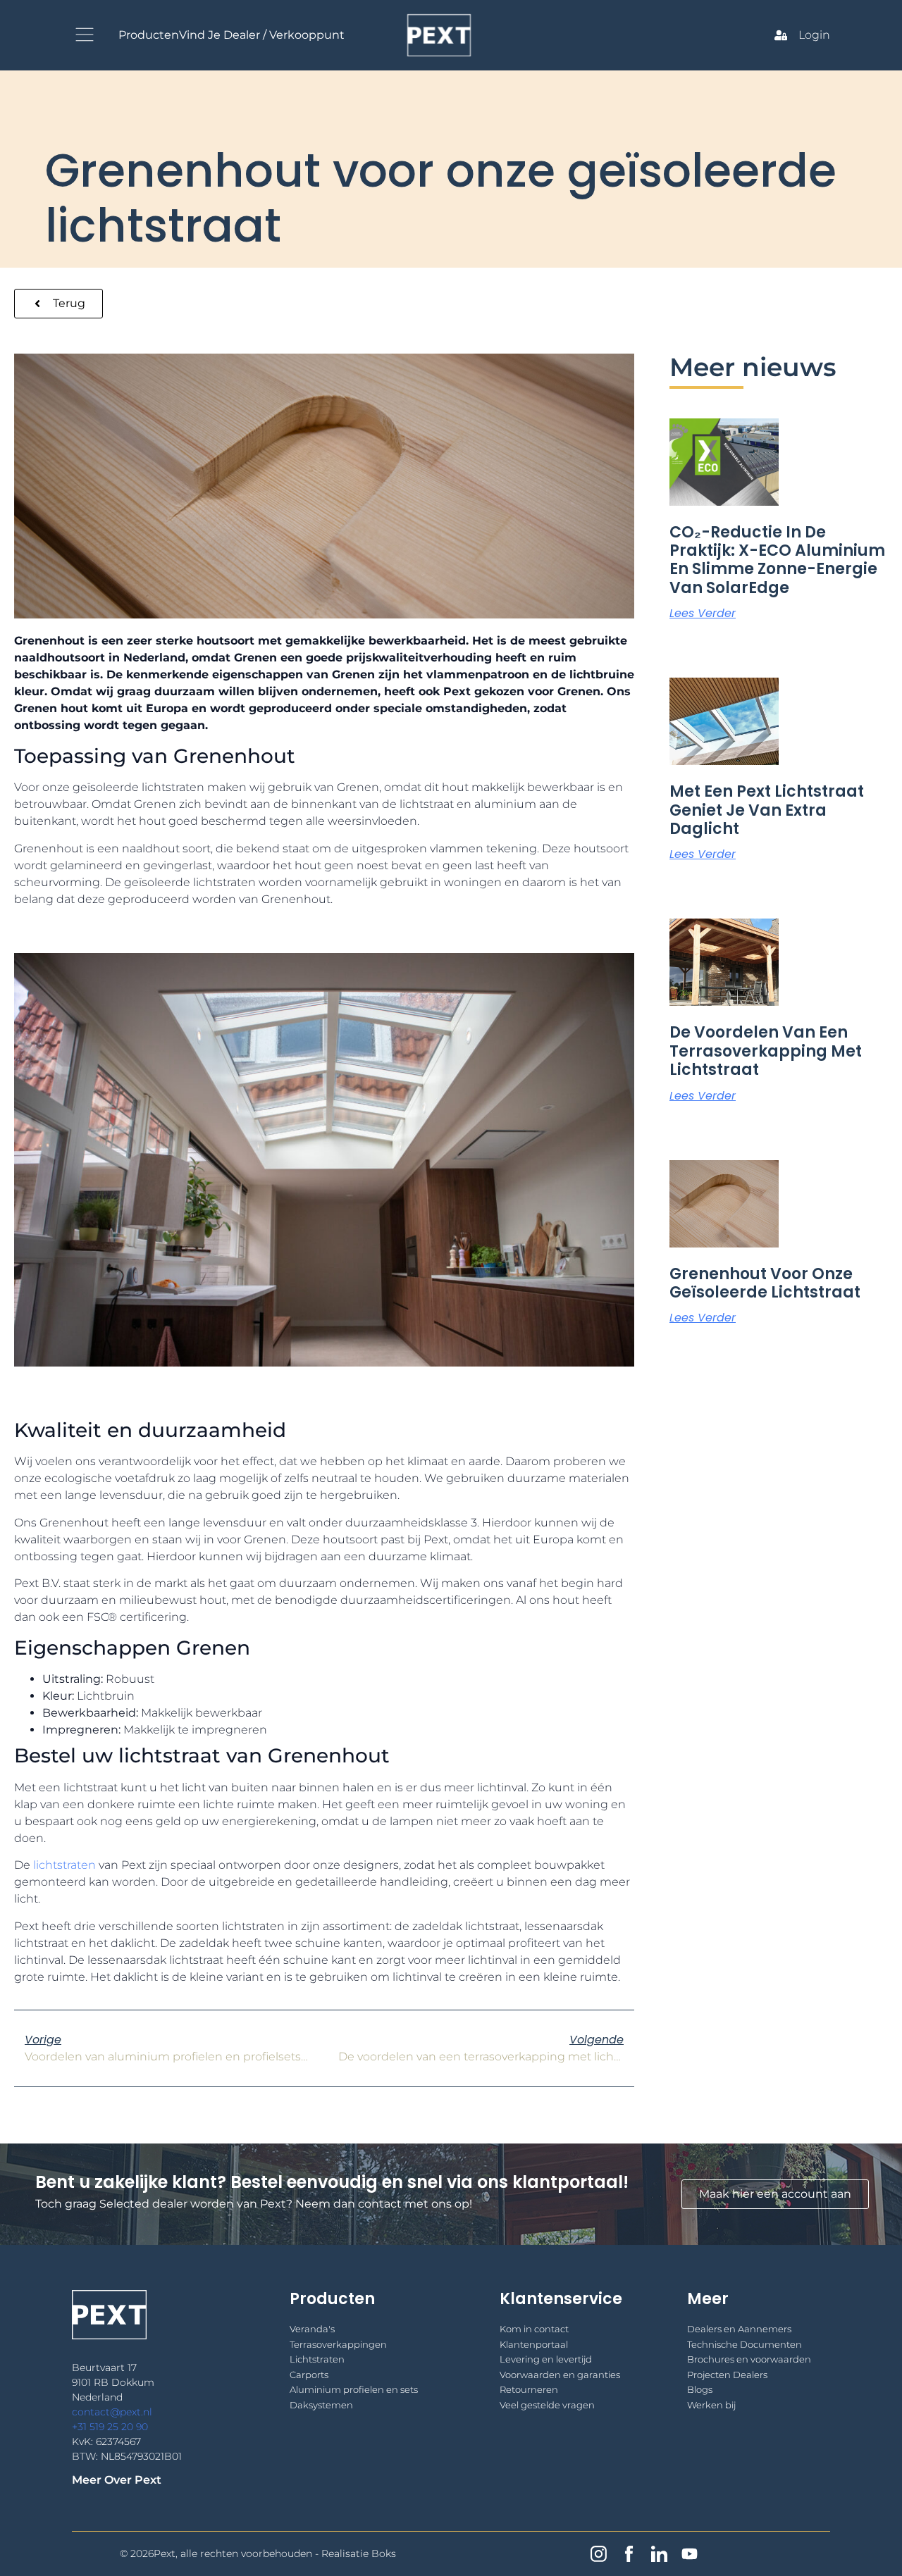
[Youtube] (690, 2554)
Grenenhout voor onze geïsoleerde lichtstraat (765, 1283)
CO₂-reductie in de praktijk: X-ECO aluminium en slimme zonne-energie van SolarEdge (777, 560)
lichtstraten (64, 1865)
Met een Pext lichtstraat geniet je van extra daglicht (767, 810)
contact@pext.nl (112, 2412)
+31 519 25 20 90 (110, 2427)
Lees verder (703, 613)
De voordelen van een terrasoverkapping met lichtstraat (766, 1051)
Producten (149, 35)
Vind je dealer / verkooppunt (262, 35)
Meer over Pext (117, 2480)
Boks (384, 2553)
